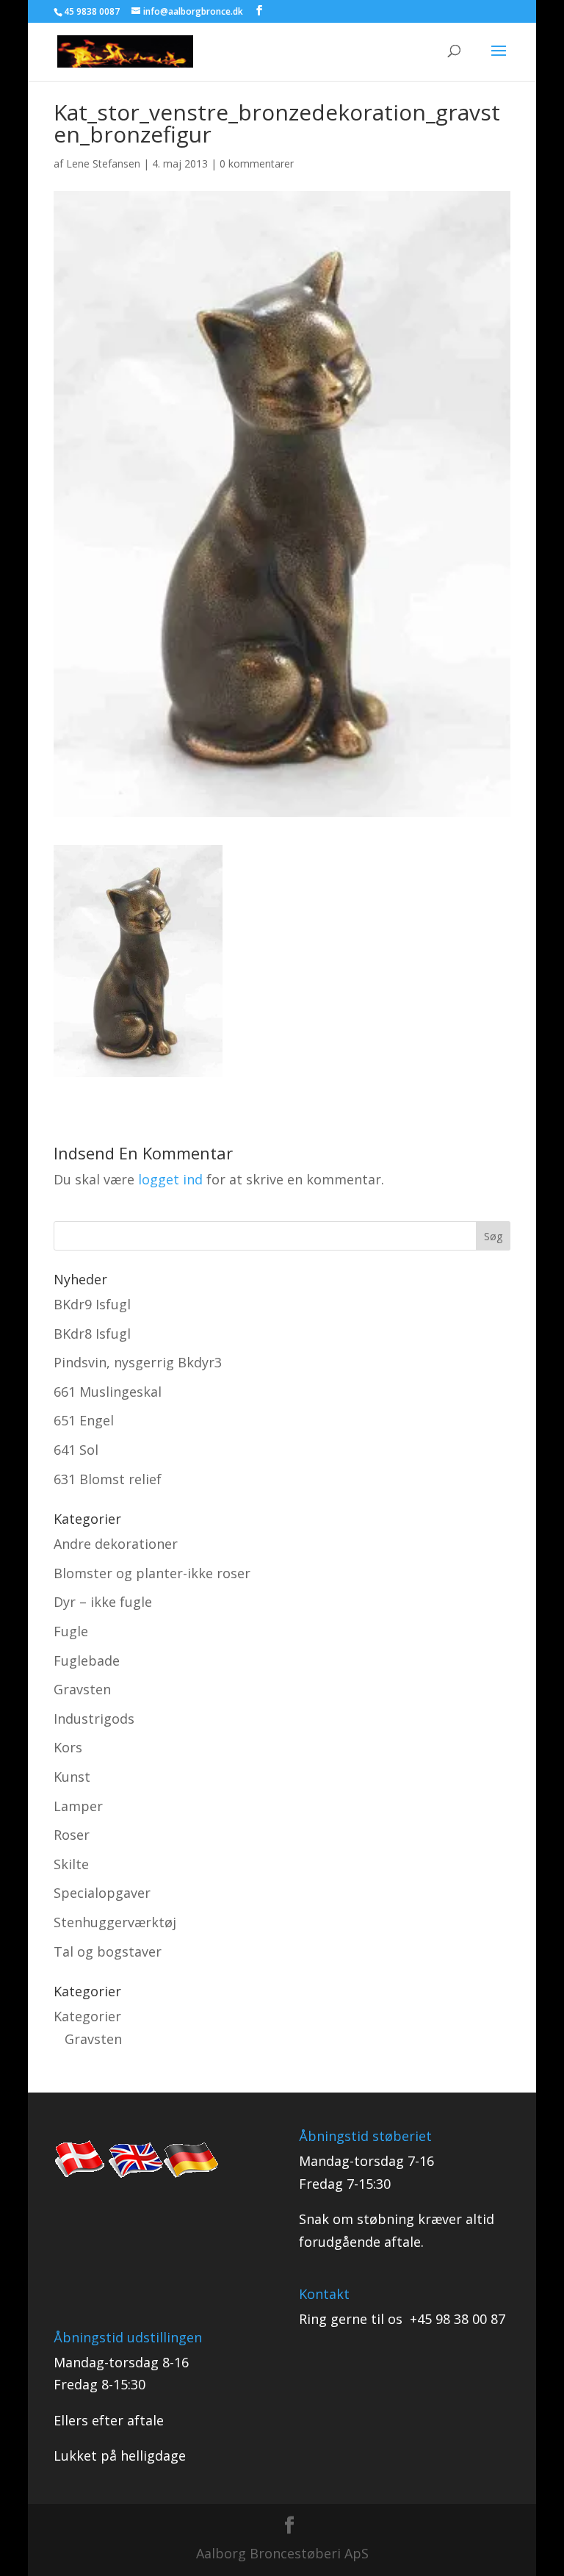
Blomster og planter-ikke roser (152, 1573)
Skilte (71, 1864)
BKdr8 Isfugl (92, 1334)
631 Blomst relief (108, 1479)
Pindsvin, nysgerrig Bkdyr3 (138, 1362)
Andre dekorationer (116, 1544)
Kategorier (87, 2016)
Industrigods (94, 1719)
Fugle (71, 1631)
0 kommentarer (257, 163)
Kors (68, 1747)
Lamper (78, 1806)
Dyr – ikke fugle (103, 1602)
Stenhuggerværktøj (115, 1922)
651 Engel (84, 1420)
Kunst (72, 1777)
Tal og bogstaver (108, 1951)
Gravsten (82, 1689)
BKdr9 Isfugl (92, 1304)
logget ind (170, 1179)
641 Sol (76, 1450)
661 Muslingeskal (108, 1392)
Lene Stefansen (103, 163)
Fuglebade (87, 1661)
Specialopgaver (102, 1893)
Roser (72, 1835)
